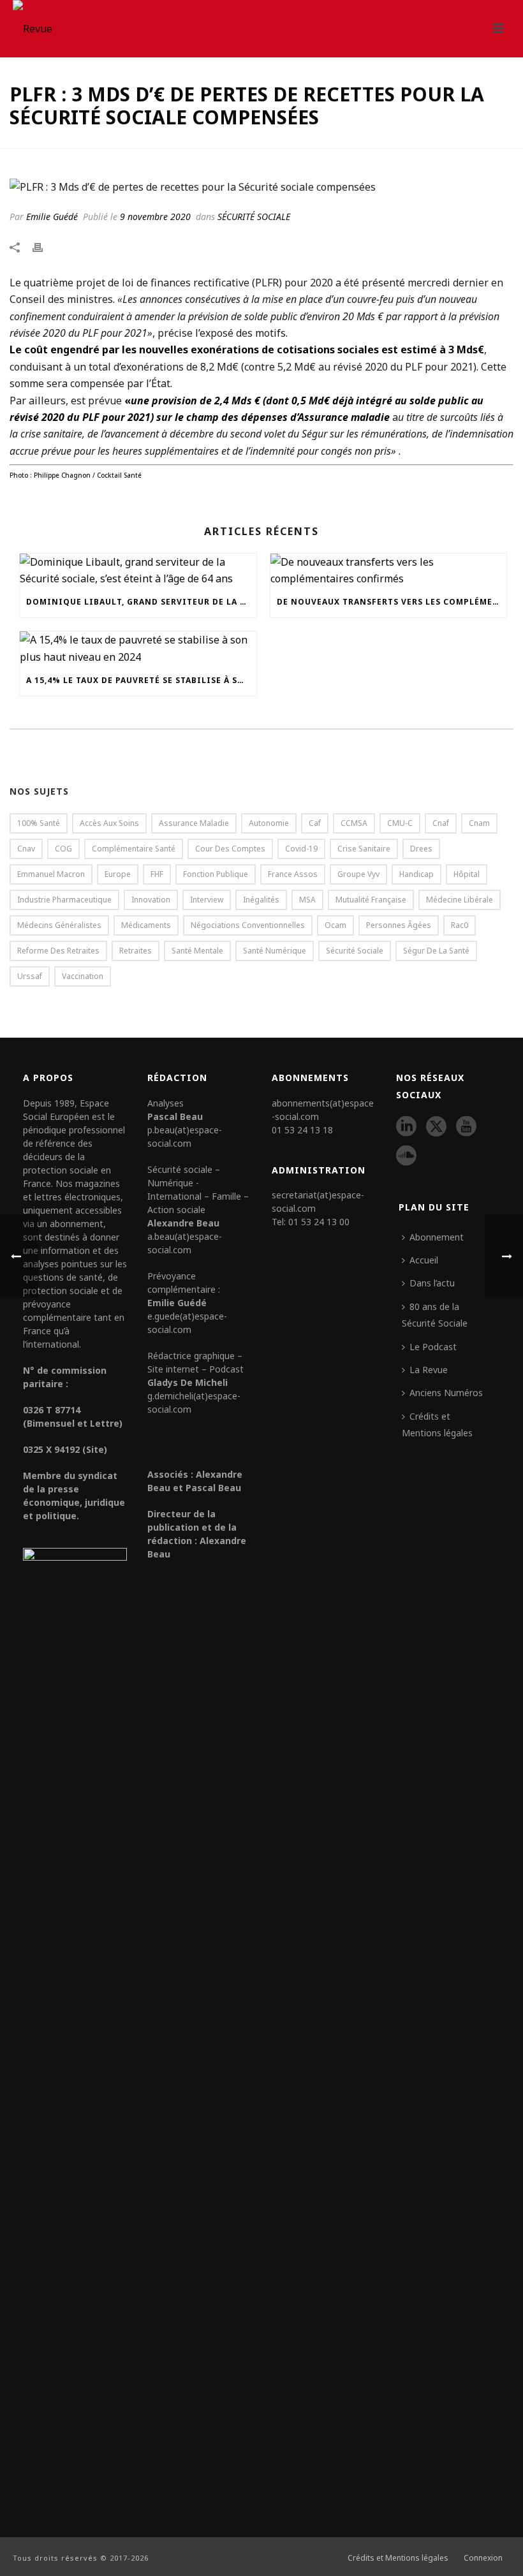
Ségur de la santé (436, 951)
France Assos (293, 874)
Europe (118, 874)
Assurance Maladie (194, 823)
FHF (157, 874)
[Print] (44, 246)
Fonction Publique (216, 874)
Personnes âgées (399, 925)
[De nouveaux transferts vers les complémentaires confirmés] (389, 570)
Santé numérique (275, 951)
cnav (26, 849)
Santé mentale (197, 951)
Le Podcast (433, 1347)
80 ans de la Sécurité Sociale (435, 1315)
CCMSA (354, 823)
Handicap (416, 874)
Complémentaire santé (134, 849)
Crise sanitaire (364, 849)
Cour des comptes (230, 849)
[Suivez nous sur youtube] (466, 1127)
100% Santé (39, 823)
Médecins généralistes (59, 925)
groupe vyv (358, 874)
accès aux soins (109, 823)
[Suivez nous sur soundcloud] (406, 1156)
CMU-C (400, 823)
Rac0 (460, 925)
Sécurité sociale (355, 951)
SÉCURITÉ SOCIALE (254, 217)
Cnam (479, 823)
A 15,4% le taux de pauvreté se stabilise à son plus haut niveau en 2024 (141, 680)
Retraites (136, 951)
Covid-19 (301, 849)
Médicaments (146, 925)
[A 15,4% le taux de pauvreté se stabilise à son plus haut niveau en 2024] (138, 648)
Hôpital (467, 874)
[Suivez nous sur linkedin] (406, 1127)
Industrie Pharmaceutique (64, 900)
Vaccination (83, 976)
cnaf (441, 823)
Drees (421, 849)
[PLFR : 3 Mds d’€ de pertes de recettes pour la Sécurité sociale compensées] (261, 186)
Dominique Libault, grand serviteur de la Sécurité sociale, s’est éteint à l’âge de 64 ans (141, 602)
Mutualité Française (371, 900)
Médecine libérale (460, 900)
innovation (151, 900)
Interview (207, 900)
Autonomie (269, 823)
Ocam (335, 925)
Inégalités (261, 900)
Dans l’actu (432, 1283)
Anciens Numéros (446, 1393)
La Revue (429, 1370)
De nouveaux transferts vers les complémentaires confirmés (392, 602)
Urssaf (30, 976)
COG (63, 849)
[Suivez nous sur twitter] (436, 1127)
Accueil (424, 1260)
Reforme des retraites (58, 951)
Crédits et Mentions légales (437, 1424)
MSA (307, 900)
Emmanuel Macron (51, 874)
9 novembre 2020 (155, 217)
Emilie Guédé (52, 217)
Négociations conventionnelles (248, 925)
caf (315, 823)
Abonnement (437, 1237)
